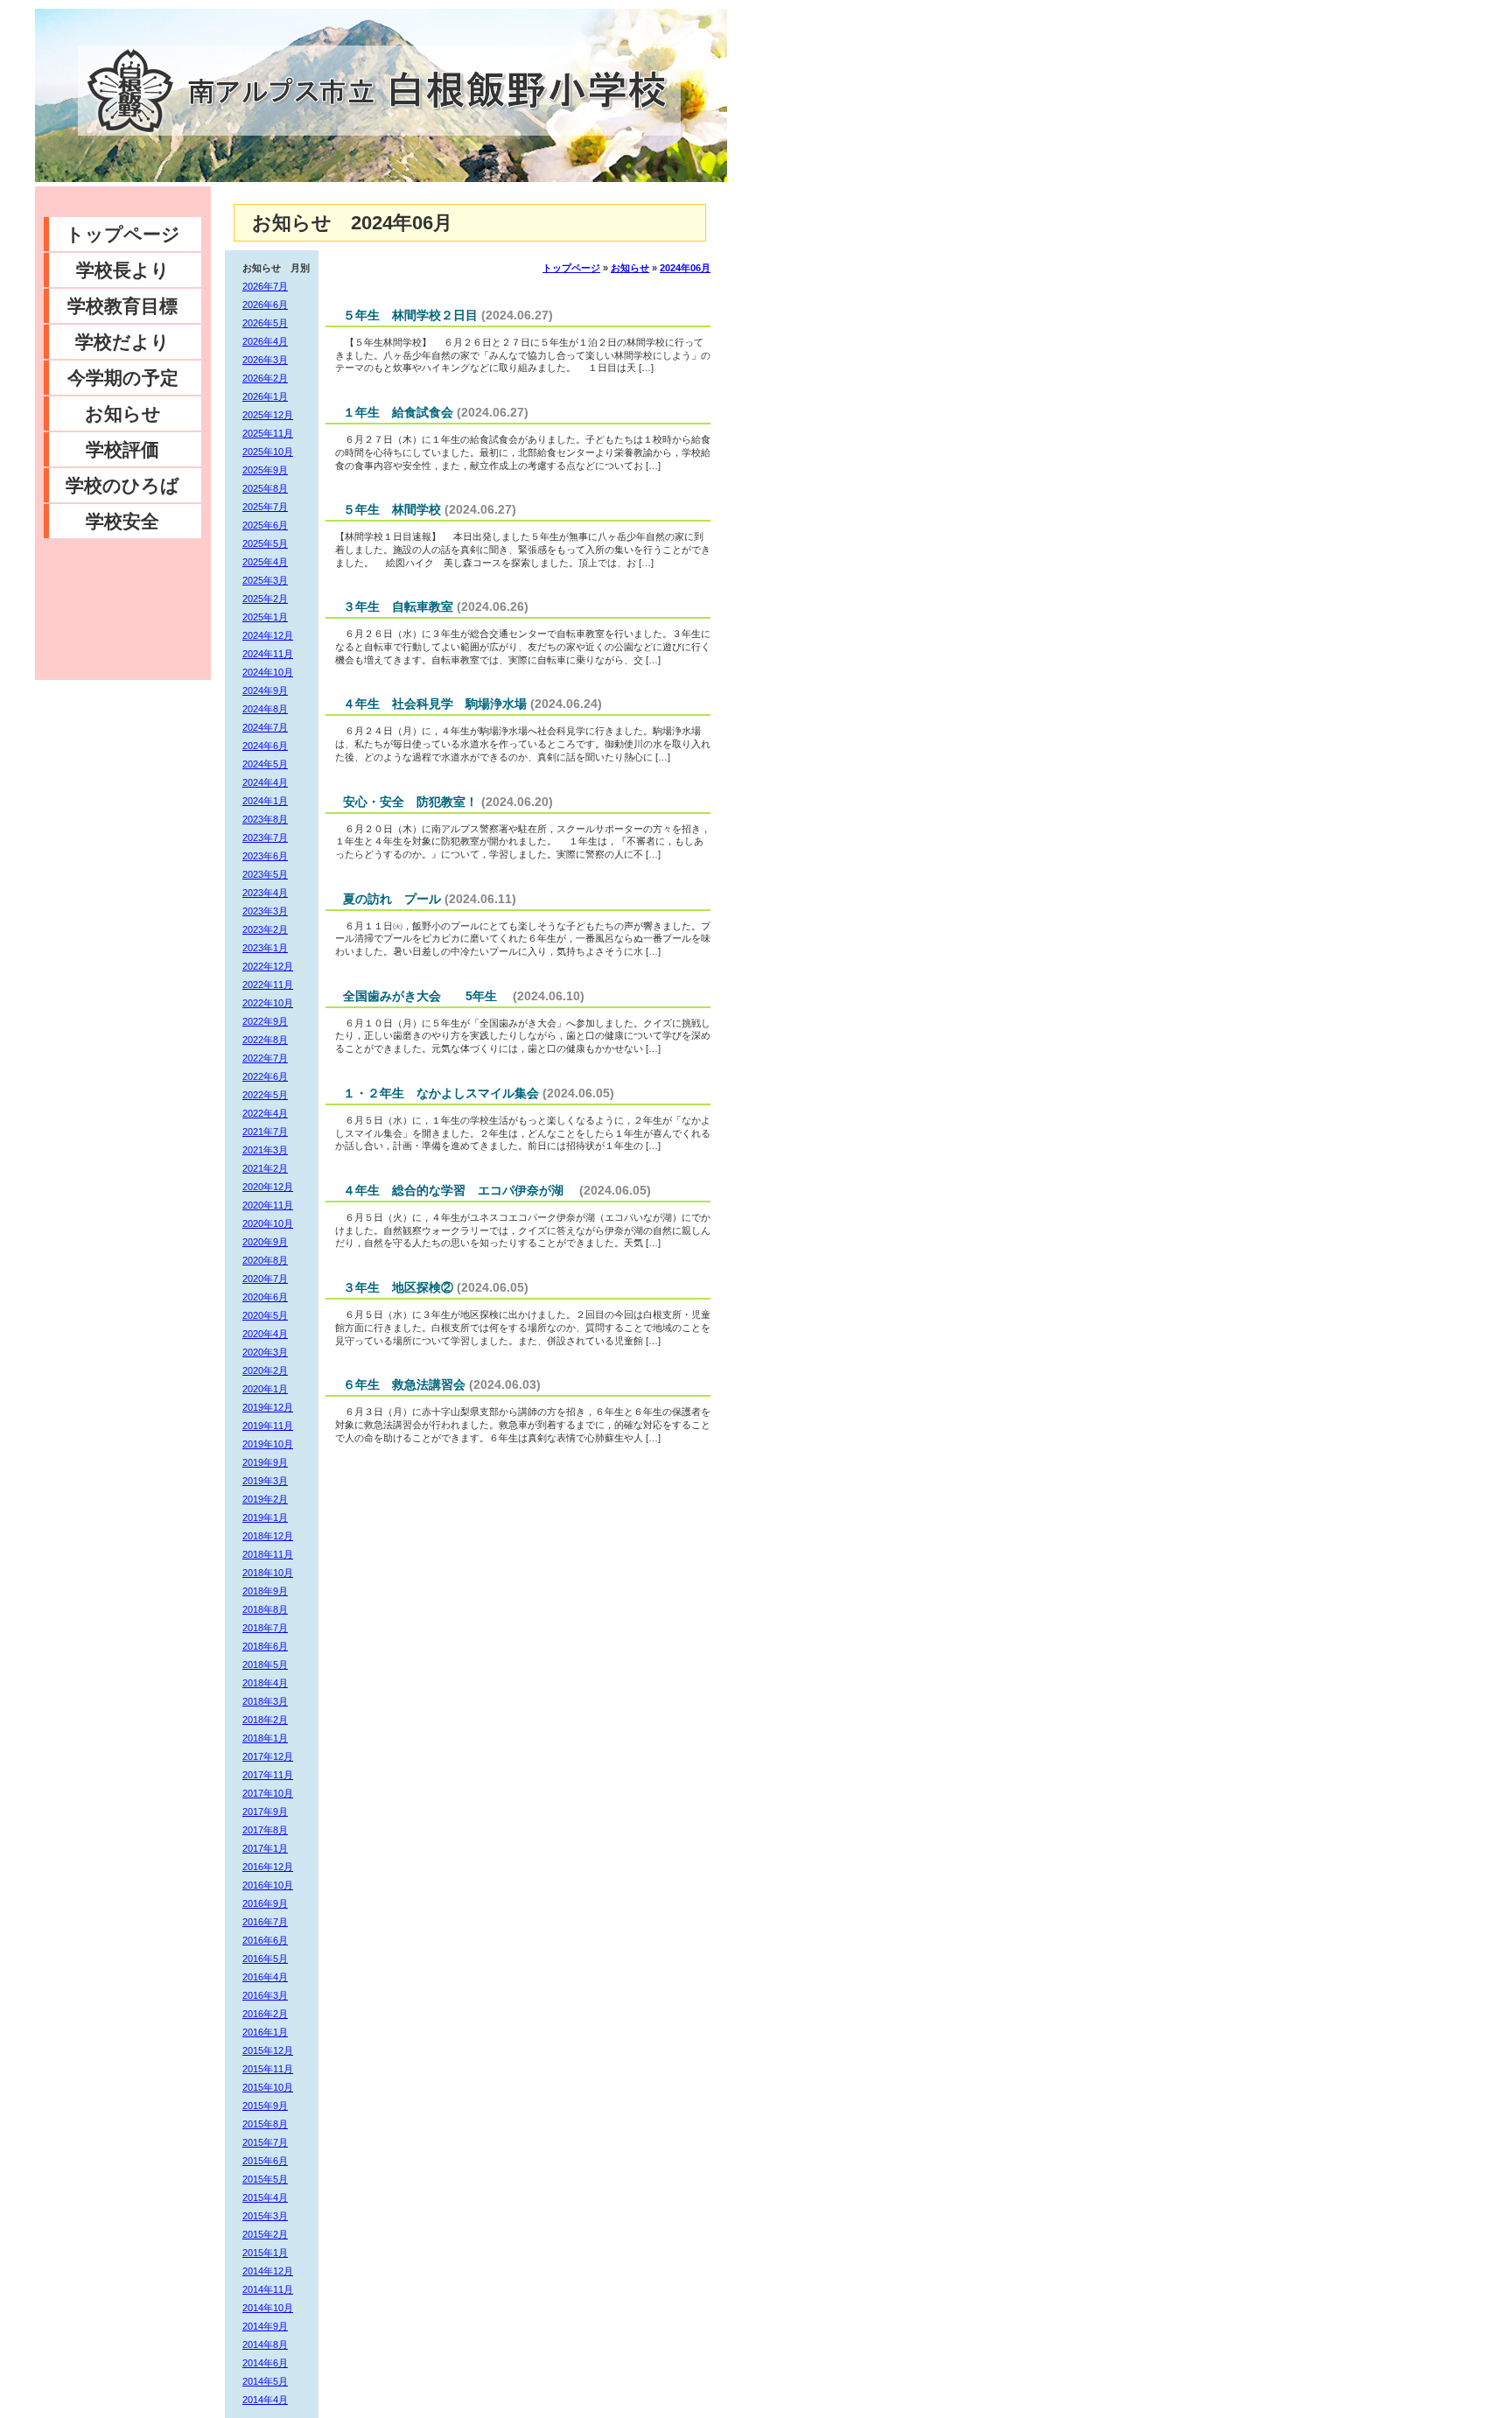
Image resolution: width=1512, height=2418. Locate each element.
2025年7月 (265, 507)
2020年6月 (265, 1297)
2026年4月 (265, 341)
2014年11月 (268, 2289)
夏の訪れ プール (392, 899)
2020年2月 (265, 1370)
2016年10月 (268, 1885)
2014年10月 (268, 2308)
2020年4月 (265, 1334)
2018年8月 (265, 1609)
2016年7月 (265, 1922)
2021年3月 (265, 1150)
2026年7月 (265, 286)
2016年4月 (265, 1977)
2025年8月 (265, 488)
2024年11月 (268, 654)
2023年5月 (265, 874)
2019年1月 (265, 1517)
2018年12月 (268, 1536)
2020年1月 (265, 1389)
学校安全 (122, 521)
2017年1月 (265, 1848)
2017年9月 (265, 1812)
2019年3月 (265, 1481)
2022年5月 (265, 1095)
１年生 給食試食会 (398, 412)
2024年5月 (265, 764)
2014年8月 (265, 2344)
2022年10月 (268, 1003)
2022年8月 (265, 1040)
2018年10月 (268, 1573)
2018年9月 (265, 1591)
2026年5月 (265, 323)
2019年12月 (268, 1407)
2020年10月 (268, 1223)
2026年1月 (265, 396)
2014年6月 (265, 2363)
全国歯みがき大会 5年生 (426, 996)
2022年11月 (268, 985)
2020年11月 (268, 1205)
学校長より (123, 270)
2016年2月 (265, 2014)
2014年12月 (268, 2271)
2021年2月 (265, 1168)
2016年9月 (265, 1903)
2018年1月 (265, 1738)
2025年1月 (265, 617)
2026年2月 (265, 378)
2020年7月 (265, 1279)
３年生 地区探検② (398, 1287)
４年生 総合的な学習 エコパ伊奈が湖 (459, 1190)
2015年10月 (268, 2087)
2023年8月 (265, 819)
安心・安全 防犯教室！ (410, 802)
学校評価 (122, 449)
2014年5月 (265, 2381)
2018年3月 (265, 1701)
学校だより (122, 342)
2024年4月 (265, 782)
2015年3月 (265, 2216)
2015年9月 (265, 2106)
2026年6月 (265, 305)
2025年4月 (265, 562)
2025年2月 (265, 599)
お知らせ (123, 414)
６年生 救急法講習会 (404, 1384)
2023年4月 (265, 893)
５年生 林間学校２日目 (410, 315)
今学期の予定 (123, 378)
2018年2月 (265, 1720)
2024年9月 (265, 690)
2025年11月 (268, 433)
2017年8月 (265, 1830)
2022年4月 (265, 1113)
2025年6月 (265, 525)
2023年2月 (265, 929)
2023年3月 (265, 911)
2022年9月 (265, 1021)
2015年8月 (265, 2124)
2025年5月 (265, 543)
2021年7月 (265, 1132)
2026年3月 (265, 360)
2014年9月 (265, 2326)
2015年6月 (265, 2161)
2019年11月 (268, 1426)
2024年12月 (268, 635)
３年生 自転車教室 (398, 606)
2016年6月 (265, 1940)
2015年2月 (265, 2234)
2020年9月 (265, 1242)
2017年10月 (268, 1793)
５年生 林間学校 (392, 509)
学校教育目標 (122, 306)
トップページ (123, 234)
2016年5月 (265, 1959)
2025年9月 (265, 470)
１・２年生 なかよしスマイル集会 (441, 1093)
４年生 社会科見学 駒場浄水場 (435, 704)
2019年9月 (265, 1462)
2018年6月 (265, 1646)
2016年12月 (268, 1867)
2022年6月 (265, 1076)
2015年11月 (268, 2069)
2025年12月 (268, 415)
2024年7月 (265, 727)
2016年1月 (265, 2032)
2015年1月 (265, 2253)
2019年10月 (268, 1444)
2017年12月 (268, 1756)
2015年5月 (265, 2179)
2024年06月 (685, 268)
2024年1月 (265, 801)
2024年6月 (265, 746)
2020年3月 (265, 1352)
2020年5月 (265, 1315)
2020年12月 (268, 1187)
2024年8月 (265, 709)
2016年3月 (265, 1995)
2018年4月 (265, 1683)
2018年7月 (265, 1628)
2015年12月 (268, 2050)
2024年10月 (268, 672)
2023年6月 (265, 856)
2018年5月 (265, 1665)
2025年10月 (268, 452)
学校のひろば (122, 485)
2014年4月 (265, 2400)
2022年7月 (265, 1058)
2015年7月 (265, 2142)
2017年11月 (268, 1775)
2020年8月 (265, 1260)
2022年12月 (268, 966)
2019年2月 (265, 1499)
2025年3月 (265, 580)
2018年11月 (268, 1554)
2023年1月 (265, 948)
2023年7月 (265, 838)
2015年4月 (265, 2197)
